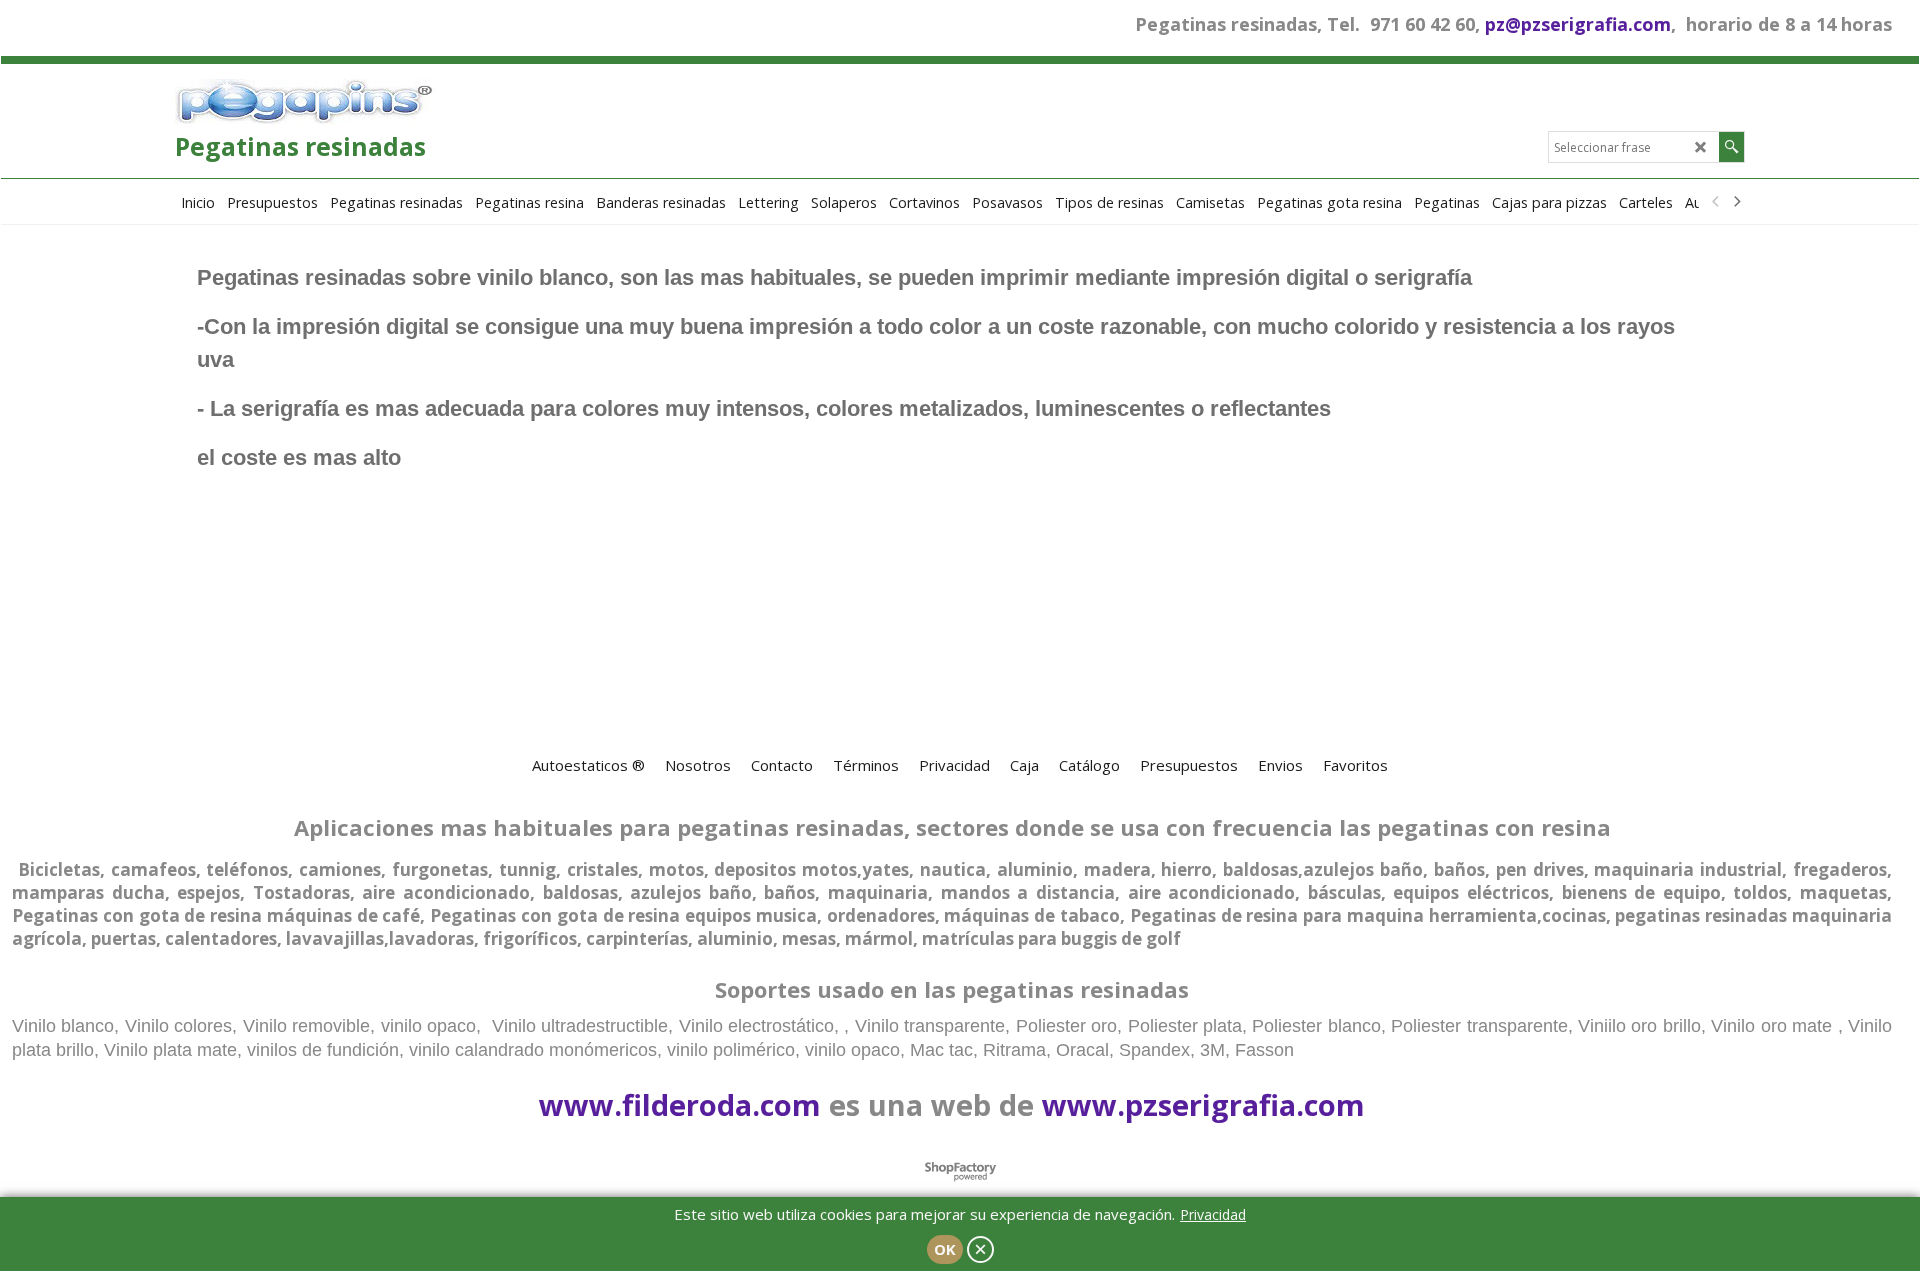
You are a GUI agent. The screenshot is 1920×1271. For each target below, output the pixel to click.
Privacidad (1213, 1214)
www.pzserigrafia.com (1203, 1104)
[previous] (1716, 202)
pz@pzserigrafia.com (1578, 24)
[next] (1736, 202)
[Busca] (1731, 147)
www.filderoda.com (680, 1104)
